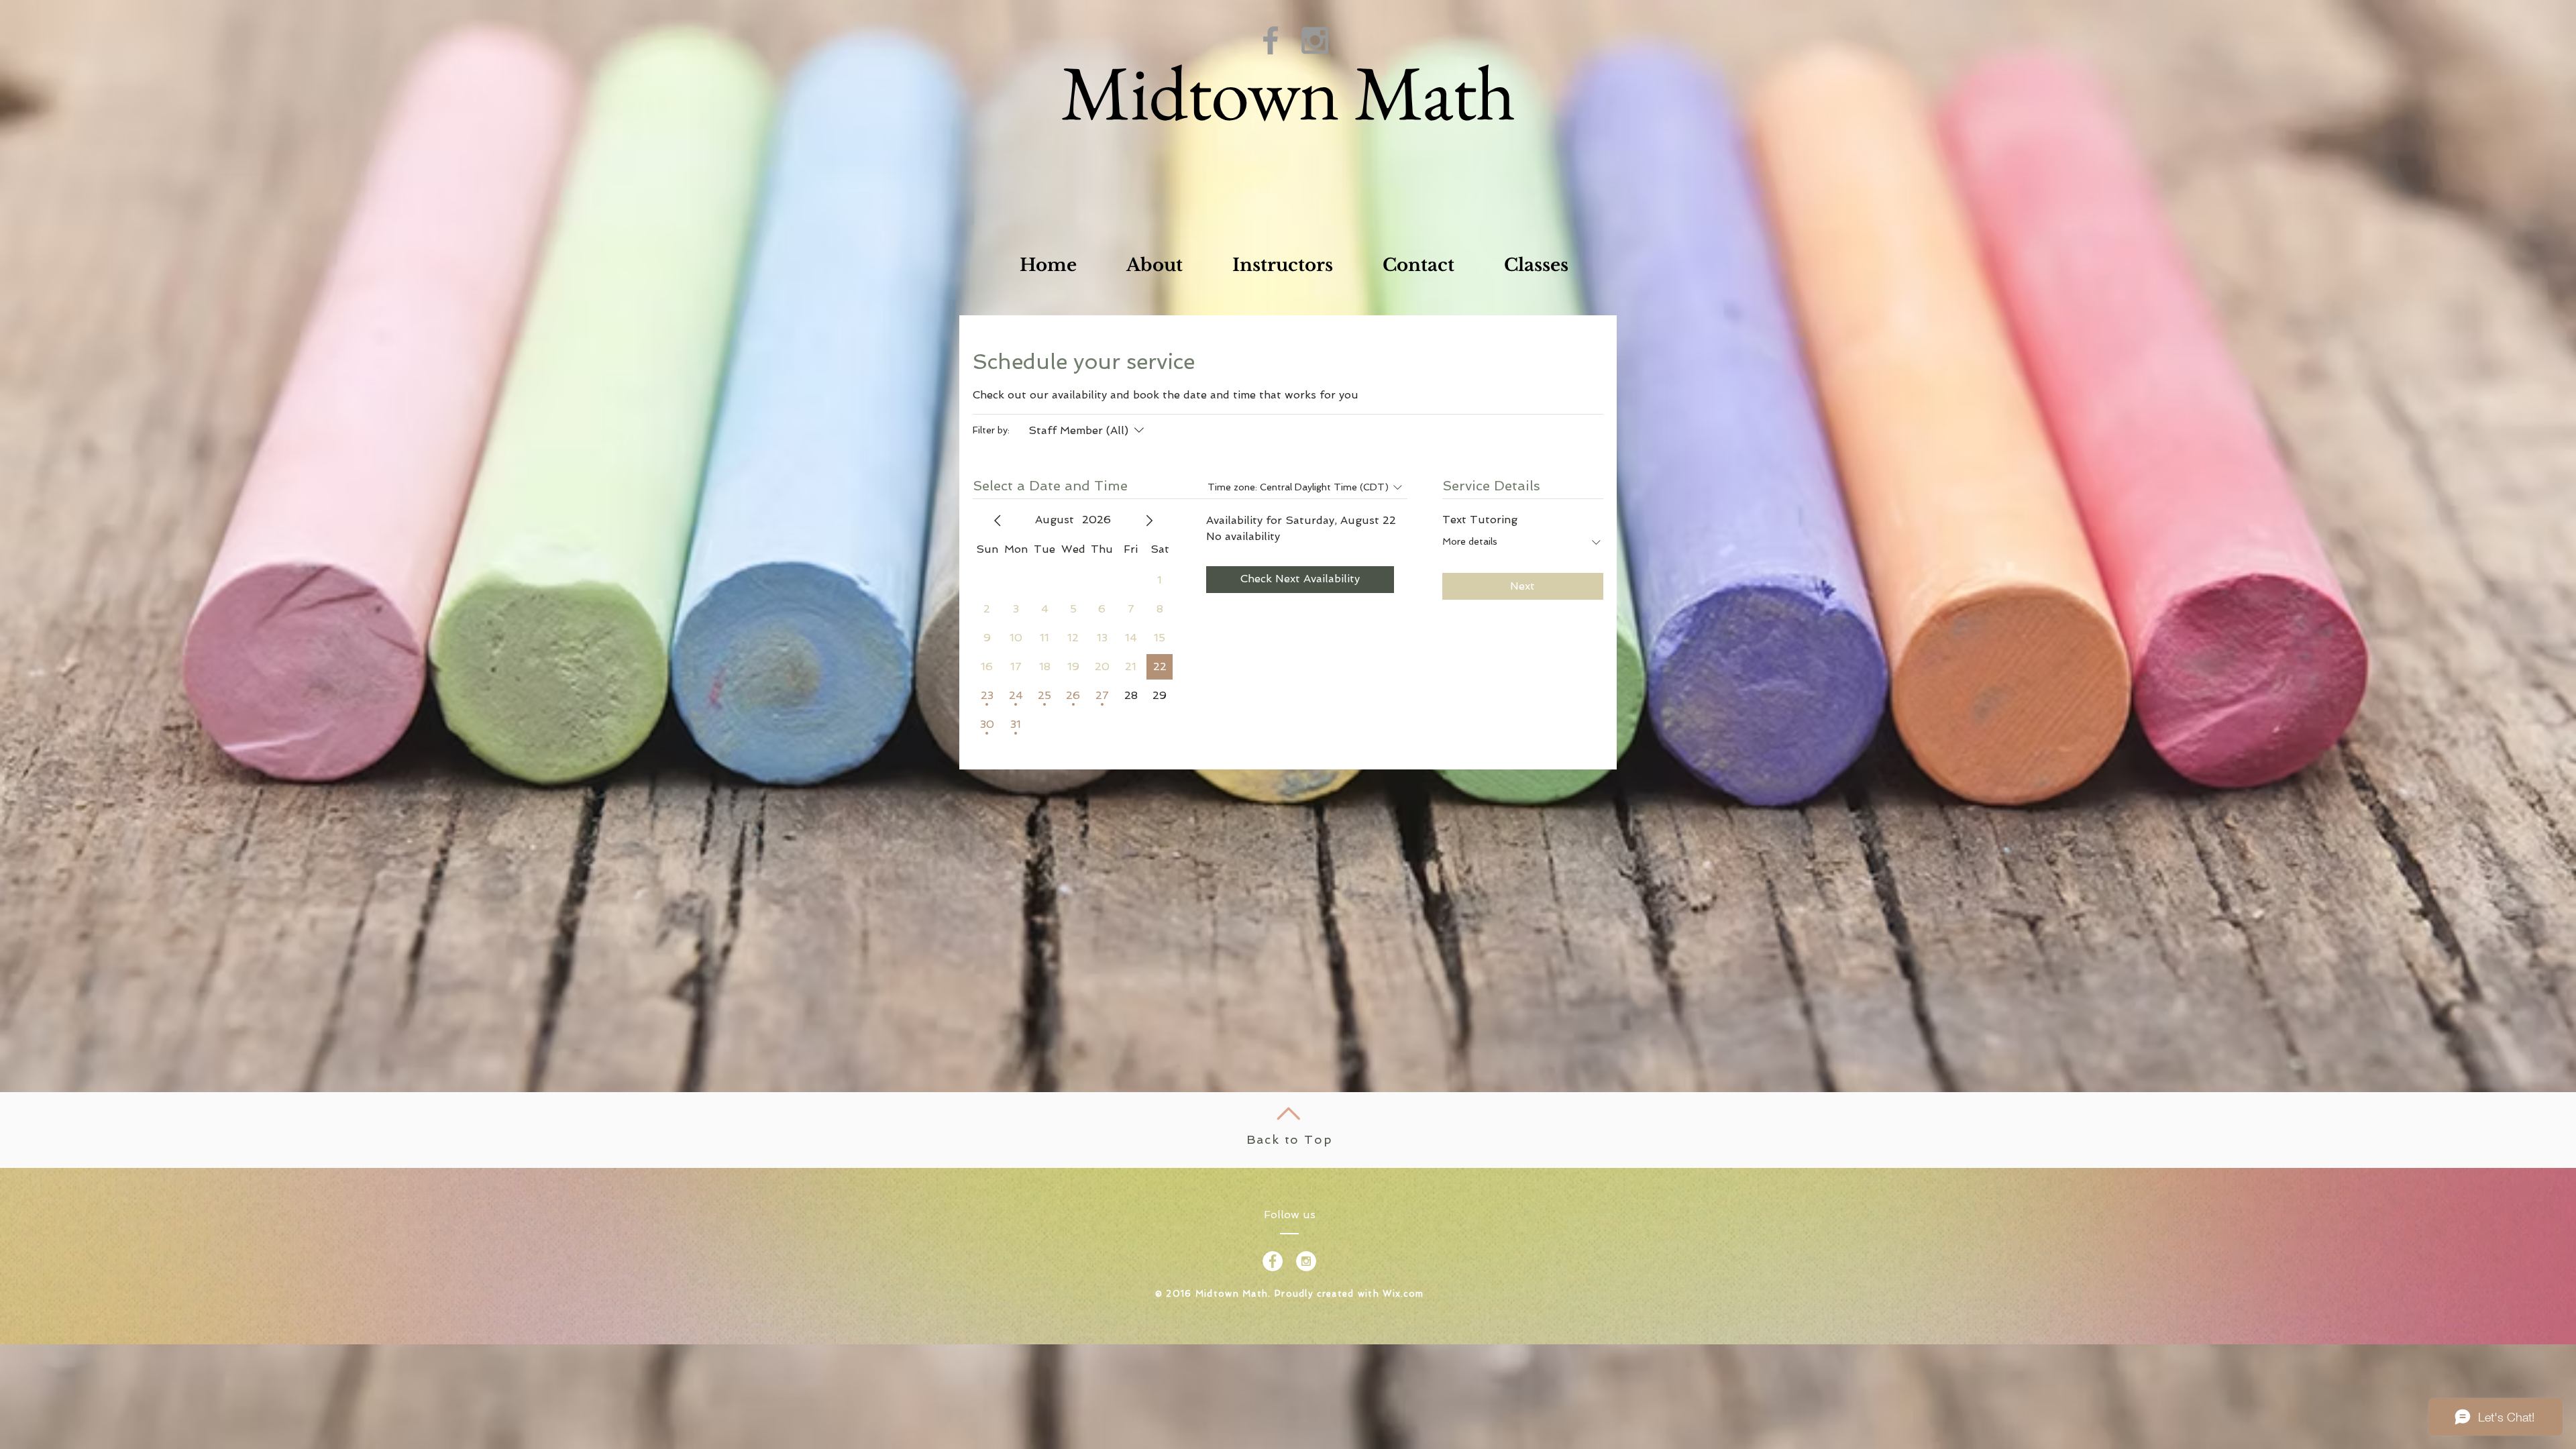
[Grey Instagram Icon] (1315, 40)
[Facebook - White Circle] (1273, 1261)
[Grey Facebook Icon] (1271, 40)
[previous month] (998, 521)
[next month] (1149, 521)
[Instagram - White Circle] (1306, 1261)
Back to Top (1290, 1139)
